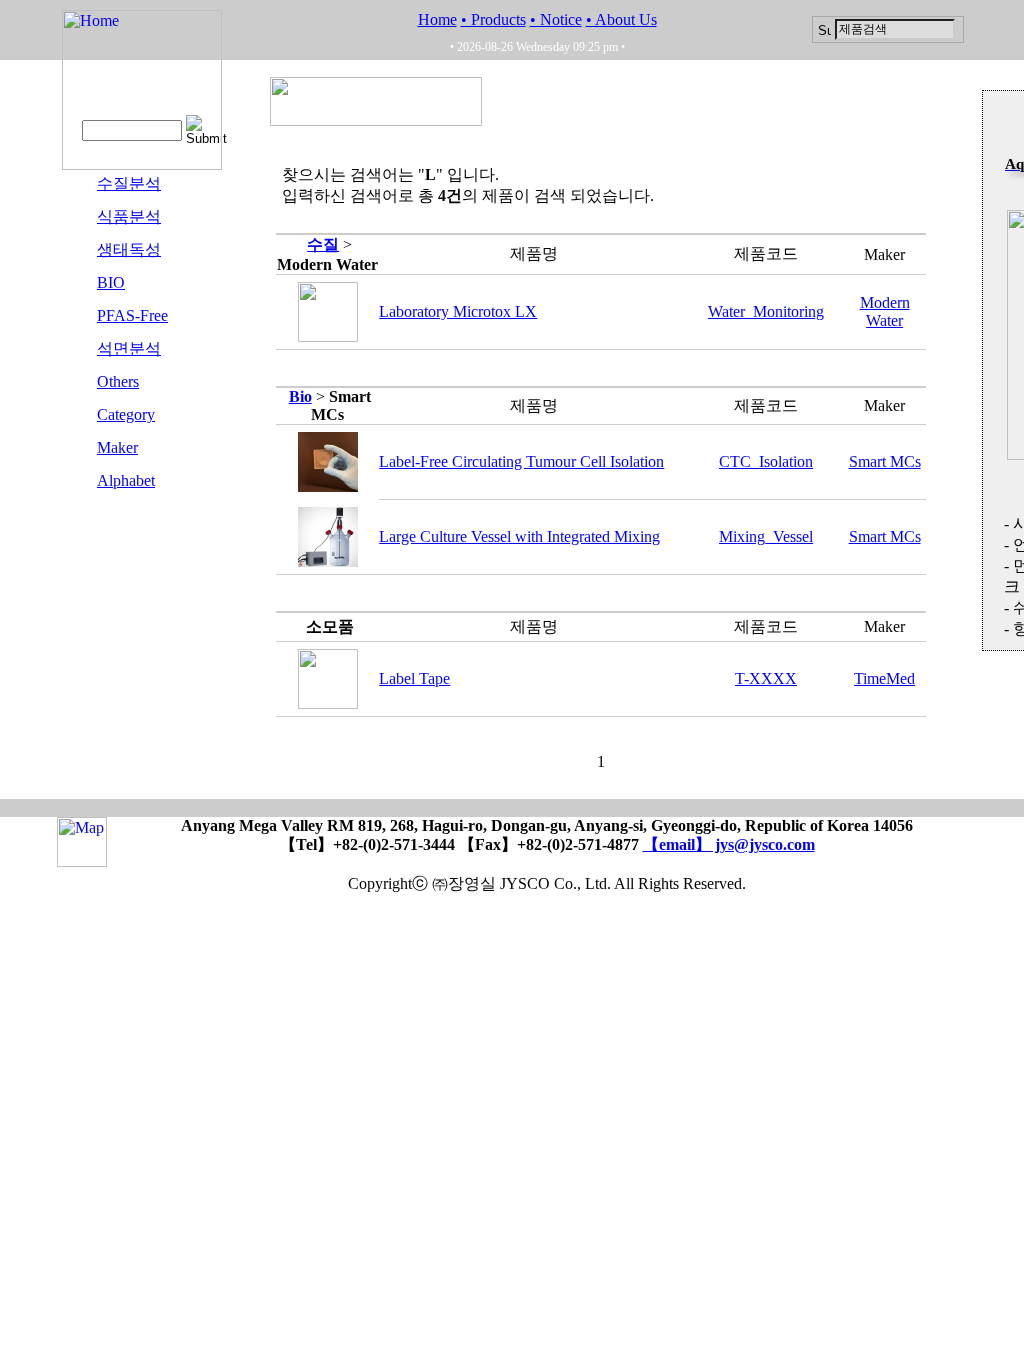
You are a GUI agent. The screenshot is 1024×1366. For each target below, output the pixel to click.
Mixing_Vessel (766, 536)
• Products (493, 19)
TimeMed (884, 678)
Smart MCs (885, 461)
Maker (117, 447)
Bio (300, 396)
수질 (323, 244)
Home (437, 19)
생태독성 (129, 249)
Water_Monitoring (766, 311)
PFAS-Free (132, 315)
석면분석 (129, 348)
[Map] (82, 857)
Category (126, 414)
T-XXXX (766, 678)
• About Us (621, 19)
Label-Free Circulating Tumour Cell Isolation (521, 461)
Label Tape (414, 678)
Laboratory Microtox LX (458, 311)
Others (118, 381)
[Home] (142, 164)
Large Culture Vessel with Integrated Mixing (519, 536)
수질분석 (129, 183)
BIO (111, 282)
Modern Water (885, 311)
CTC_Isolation (766, 461)
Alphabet (126, 480)
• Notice (556, 19)
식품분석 (129, 216)
